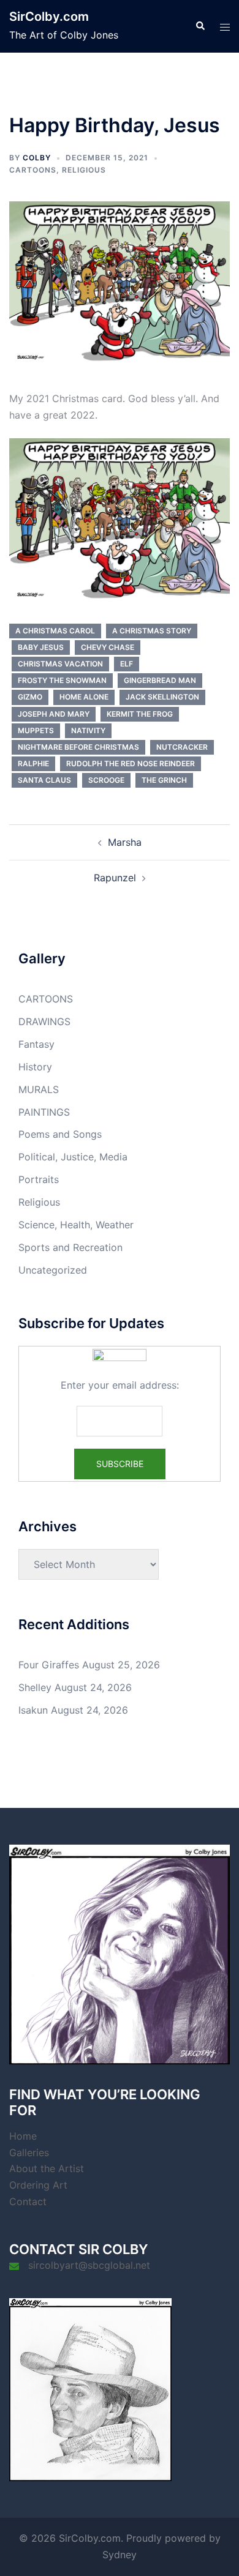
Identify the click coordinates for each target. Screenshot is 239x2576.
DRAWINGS (44, 1021)
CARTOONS (33, 170)
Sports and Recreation (70, 1247)
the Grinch (164, 780)
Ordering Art (38, 2185)
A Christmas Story (152, 631)
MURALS (39, 1089)
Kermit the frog (140, 714)
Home (23, 2136)
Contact (28, 2201)
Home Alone (84, 697)
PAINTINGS (44, 1112)
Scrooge (106, 780)
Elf (127, 664)
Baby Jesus (41, 647)
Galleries (29, 2152)
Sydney (120, 2555)
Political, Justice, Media (73, 1157)
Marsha (125, 842)
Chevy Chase (108, 647)
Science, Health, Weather (76, 1225)
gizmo (30, 697)
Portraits (39, 1179)
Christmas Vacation (60, 664)
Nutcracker (182, 747)
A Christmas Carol (55, 631)
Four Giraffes (49, 1665)
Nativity (88, 730)
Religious (84, 170)
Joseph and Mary (54, 714)
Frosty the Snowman (62, 680)
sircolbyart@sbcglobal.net (89, 2265)
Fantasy (36, 1044)
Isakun (33, 1710)
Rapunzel (115, 878)
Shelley (35, 1687)
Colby (37, 158)
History (35, 1067)
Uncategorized (53, 1270)
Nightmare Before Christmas (78, 747)
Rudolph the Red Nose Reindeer (131, 763)
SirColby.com (49, 17)
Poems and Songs (60, 1134)
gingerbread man (160, 680)
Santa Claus (44, 780)
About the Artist (47, 2168)
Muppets (36, 730)
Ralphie (33, 763)
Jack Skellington (162, 697)
